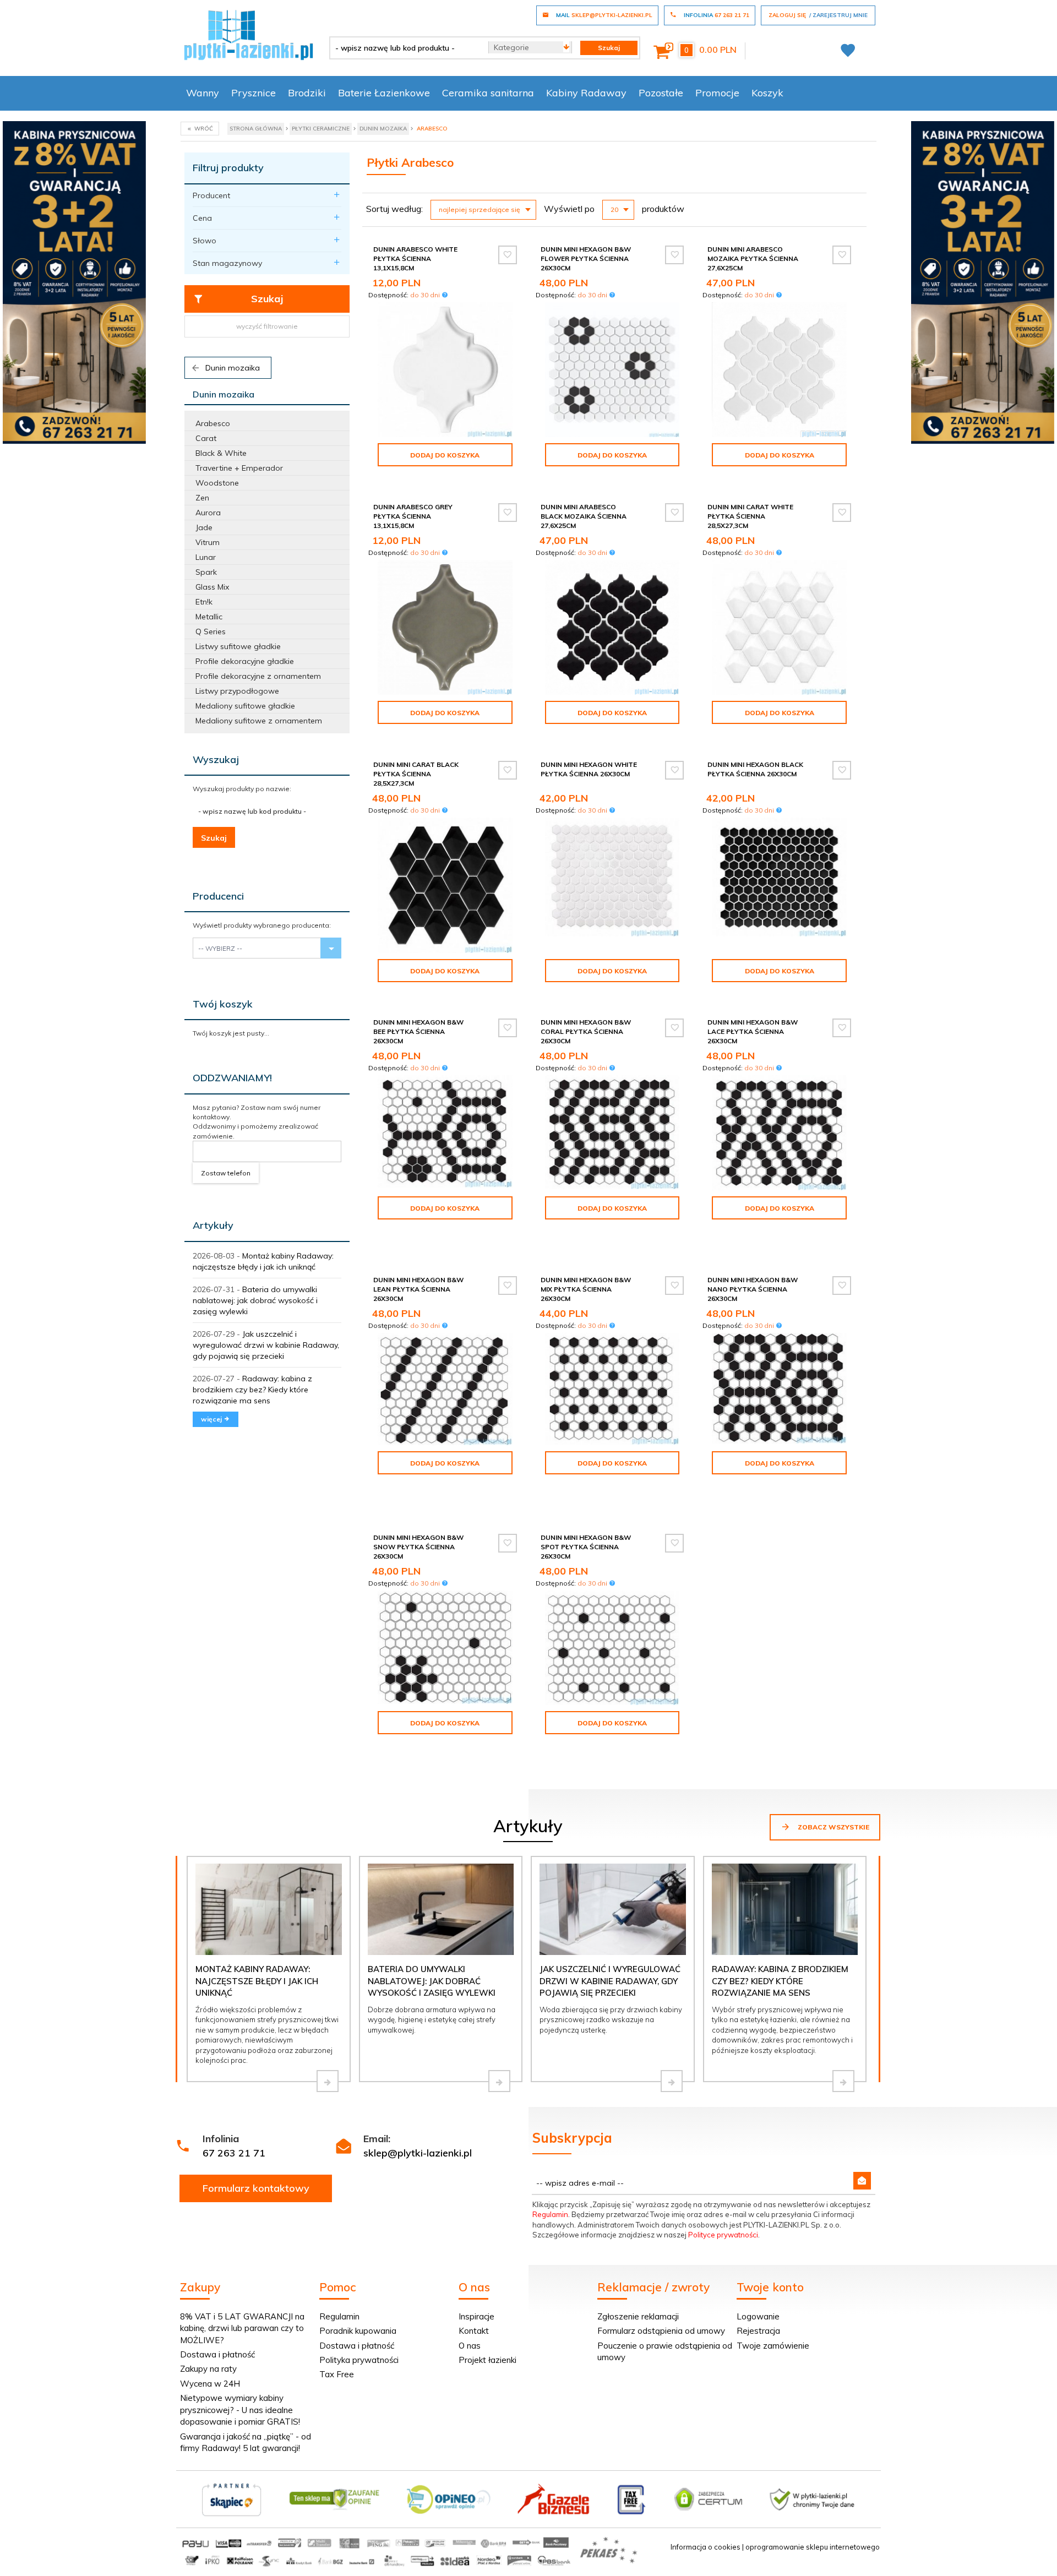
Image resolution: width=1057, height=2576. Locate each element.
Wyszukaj (216, 759)
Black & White (221, 453)
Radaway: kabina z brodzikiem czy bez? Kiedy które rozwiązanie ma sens (252, 1390)
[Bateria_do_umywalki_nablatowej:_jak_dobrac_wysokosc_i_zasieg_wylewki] (499, 2081)
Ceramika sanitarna (488, 93)
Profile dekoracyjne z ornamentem (258, 676)
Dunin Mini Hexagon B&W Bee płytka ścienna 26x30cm (418, 1031)
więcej (212, 1419)
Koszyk (767, 93)
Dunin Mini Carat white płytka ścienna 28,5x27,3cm (750, 516)
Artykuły (213, 1225)
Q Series (211, 631)
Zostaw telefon (226, 1173)
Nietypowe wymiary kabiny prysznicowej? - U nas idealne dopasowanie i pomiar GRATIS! (240, 2410)
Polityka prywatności (359, 2360)
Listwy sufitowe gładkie (238, 646)
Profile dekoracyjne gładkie (245, 661)
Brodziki (307, 93)
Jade (204, 527)
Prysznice (254, 93)
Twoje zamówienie (773, 2346)
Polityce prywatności (723, 2235)
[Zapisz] (862, 2181)
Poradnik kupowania (358, 2331)
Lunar (206, 557)
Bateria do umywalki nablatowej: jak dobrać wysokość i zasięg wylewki (255, 1300)
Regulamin (550, 2214)
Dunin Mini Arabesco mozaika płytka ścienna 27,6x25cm (753, 258)
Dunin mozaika (231, 368)
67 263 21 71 (234, 2153)
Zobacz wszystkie (833, 1827)
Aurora (208, 513)
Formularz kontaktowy (256, 2188)
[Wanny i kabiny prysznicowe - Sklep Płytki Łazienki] (249, 34)
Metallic (209, 617)
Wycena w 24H (210, 2384)
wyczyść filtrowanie (267, 326)
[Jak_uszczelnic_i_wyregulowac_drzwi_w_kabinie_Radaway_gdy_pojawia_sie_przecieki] (672, 2081)
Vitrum (208, 542)
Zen (202, 498)
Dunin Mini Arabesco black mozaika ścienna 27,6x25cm (584, 516)
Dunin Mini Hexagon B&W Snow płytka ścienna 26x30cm (418, 1547)
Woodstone (217, 483)
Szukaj (267, 299)
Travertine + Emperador (239, 468)
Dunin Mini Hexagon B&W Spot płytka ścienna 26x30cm (586, 1547)
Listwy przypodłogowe (237, 691)
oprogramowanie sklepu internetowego (813, 2547)
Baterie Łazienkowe (384, 93)
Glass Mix (212, 587)
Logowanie (758, 2316)
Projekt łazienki (487, 2360)
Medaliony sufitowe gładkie (245, 706)
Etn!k (204, 602)
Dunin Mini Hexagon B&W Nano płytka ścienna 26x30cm (753, 1289)
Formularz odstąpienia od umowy (661, 2331)
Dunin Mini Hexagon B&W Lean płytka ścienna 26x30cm (418, 1289)
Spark (206, 572)
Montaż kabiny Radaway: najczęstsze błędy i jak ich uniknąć (257, 1981)
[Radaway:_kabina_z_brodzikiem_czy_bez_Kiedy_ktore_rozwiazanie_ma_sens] (843, 2081)
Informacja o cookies (705, 2547)
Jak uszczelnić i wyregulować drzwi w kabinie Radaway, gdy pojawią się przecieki (266, 1345)
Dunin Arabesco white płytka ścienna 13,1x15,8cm (415, 258)
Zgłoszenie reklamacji (638, 2316)
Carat (206, 438)
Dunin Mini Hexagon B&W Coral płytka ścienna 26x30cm (586, 1031)
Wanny (203, 93)
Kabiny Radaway (586, 93)
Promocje (717, 93)
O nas (470, 2346)
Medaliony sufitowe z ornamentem (259, 721)
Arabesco (213, 423)
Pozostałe (661, 93)
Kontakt (474, 2331)
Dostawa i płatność (217, 2354)
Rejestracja (758, 2331)
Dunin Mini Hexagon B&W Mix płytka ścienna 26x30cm (586, 1289)
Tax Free (337, 2374)
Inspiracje (476, 2316)
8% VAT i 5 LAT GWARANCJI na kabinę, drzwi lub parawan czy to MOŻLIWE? (242, 2328)
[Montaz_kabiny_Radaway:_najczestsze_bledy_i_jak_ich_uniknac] (328, 2081)
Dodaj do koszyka (445, 455)
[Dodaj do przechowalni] (508, 255)
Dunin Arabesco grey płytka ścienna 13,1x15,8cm (413, 516)
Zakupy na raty (208, 2369)
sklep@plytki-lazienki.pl (418, 2153)
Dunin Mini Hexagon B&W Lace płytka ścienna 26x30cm (753, 1031)
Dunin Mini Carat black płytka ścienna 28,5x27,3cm (416, 774)
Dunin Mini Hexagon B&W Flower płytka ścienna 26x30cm (586, 258)
